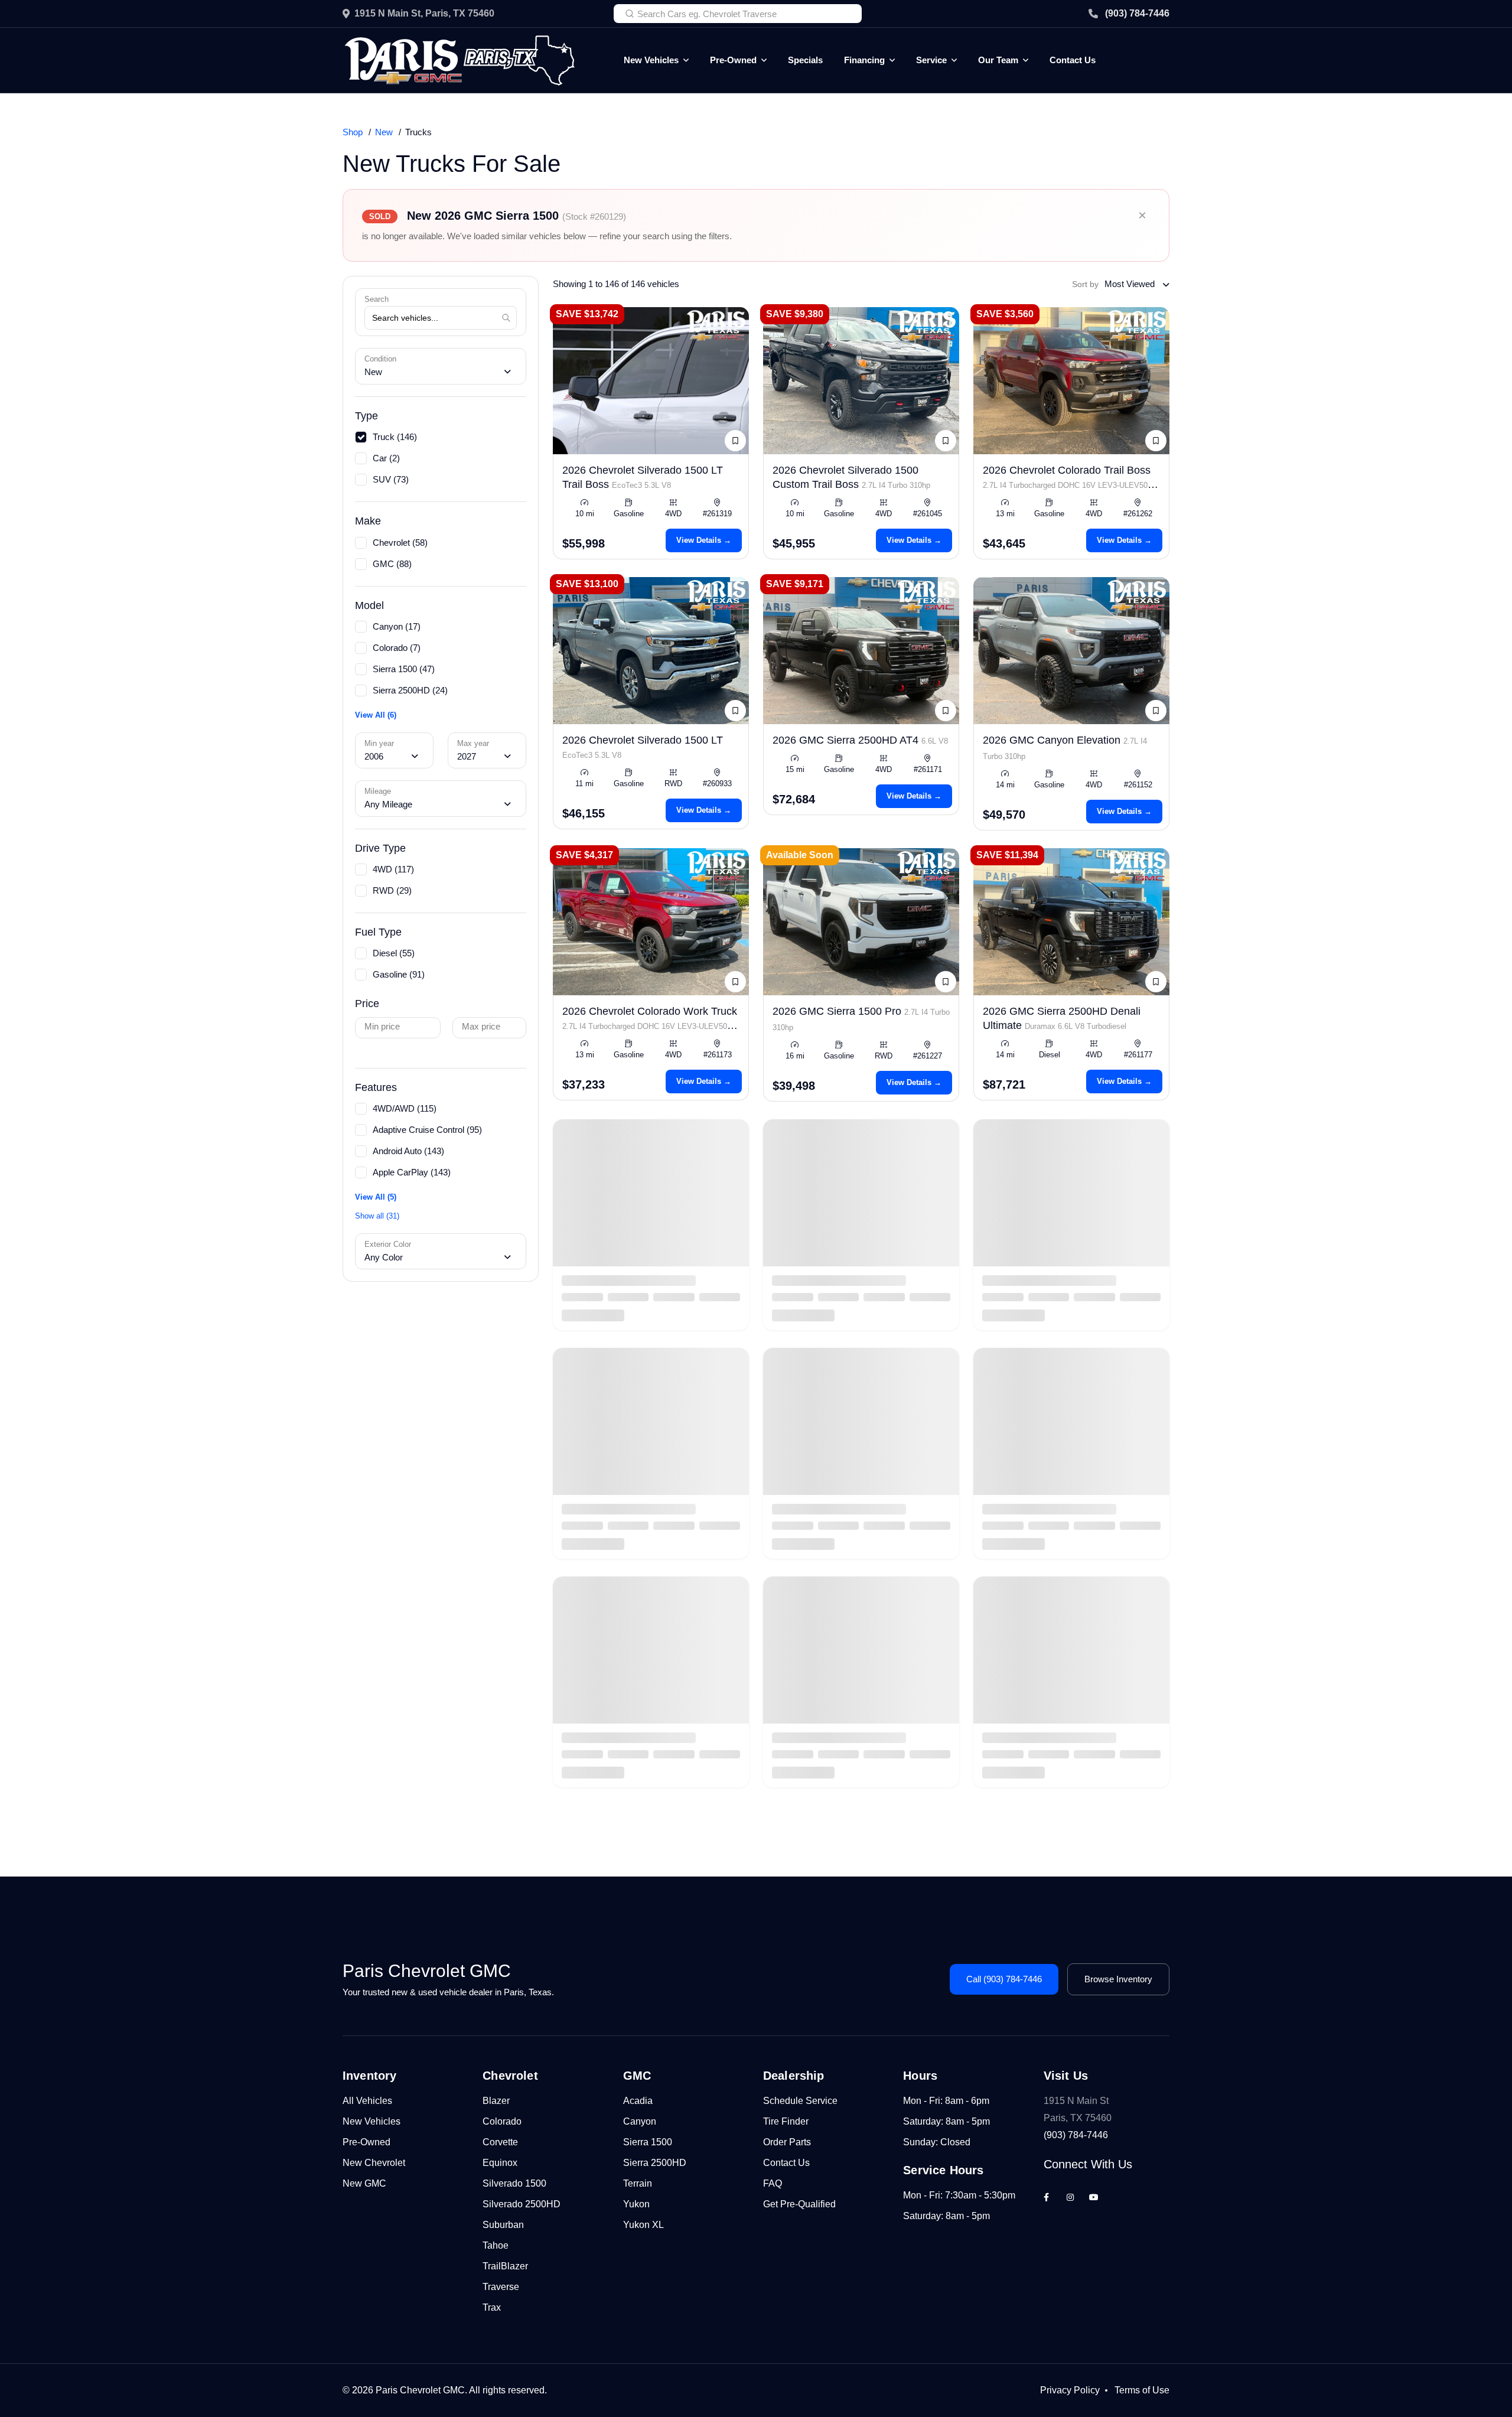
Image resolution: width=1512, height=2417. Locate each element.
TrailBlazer (505, 2266)
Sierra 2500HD (655, 2163)
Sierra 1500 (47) (404, 669)
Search (377, 299)
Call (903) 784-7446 (1004, 1979)
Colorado (502, 2121)
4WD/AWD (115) (405, 1108)
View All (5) (376, 1197)
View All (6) (376, 715)
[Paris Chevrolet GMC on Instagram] (1070, 2197)
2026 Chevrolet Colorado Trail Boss (1067, 485)
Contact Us (1073, 60)
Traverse (501, 2287)
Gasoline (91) (399, 974)
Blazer (496, 2101)
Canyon (640, 2121)
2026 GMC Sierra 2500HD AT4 (860, 740)
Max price (481, 1027)
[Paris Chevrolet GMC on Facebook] (1047, 2197)
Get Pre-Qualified (799, 2204)
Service (931, 60)
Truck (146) (395, 437)
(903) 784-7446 (1137, 13)
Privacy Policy (1070, 2390)
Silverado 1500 (514, 2183)
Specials (805, 60)
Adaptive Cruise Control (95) (427, 1130)
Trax (492, 2307)
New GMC (364, 2183)
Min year (379, 743)
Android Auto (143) (408, 1151)
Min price (382, 1027)
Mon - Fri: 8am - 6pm (946, 2101)
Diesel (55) (394, 953)
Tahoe (496, 2245)
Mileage (378, 791)
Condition (380, 359)
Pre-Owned (733, 60)
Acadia (638, 2101)
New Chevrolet (374, 2163)
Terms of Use (1142, 2390)
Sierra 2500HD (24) (410, 690)
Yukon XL (643, 2225)
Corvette (500, 2142)
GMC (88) (392, 564)
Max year (473, 743)
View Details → (704, 540)
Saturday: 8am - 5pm (946, 2121)
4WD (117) (393, 869)
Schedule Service (800, 2101)
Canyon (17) (397, 626)
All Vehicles (367, 2101)
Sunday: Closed (937, 2142)
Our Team (998, 60)
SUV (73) (391, 479)
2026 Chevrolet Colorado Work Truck (650, 1026)
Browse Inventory (1118, 1979)
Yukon (636, 2204)
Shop (353, 132)
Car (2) (386, 458)
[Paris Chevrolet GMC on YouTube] (1094, 2197)
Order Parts (787, 2142)
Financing (864, 60)
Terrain (638, 2183)
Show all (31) (377, 1216)
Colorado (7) (397, 648)
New (384, 132)
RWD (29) (392, 890)
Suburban (503, 2225)
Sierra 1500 (648, 2142)
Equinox (500, 2163)
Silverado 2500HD (522, 2204)
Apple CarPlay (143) (412, 1172)
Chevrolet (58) (400, 543)
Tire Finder (786, 2121)
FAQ (773, 2183)
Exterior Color (388, 1244)
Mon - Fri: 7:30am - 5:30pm (959, 2195)
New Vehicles (651, 60)
